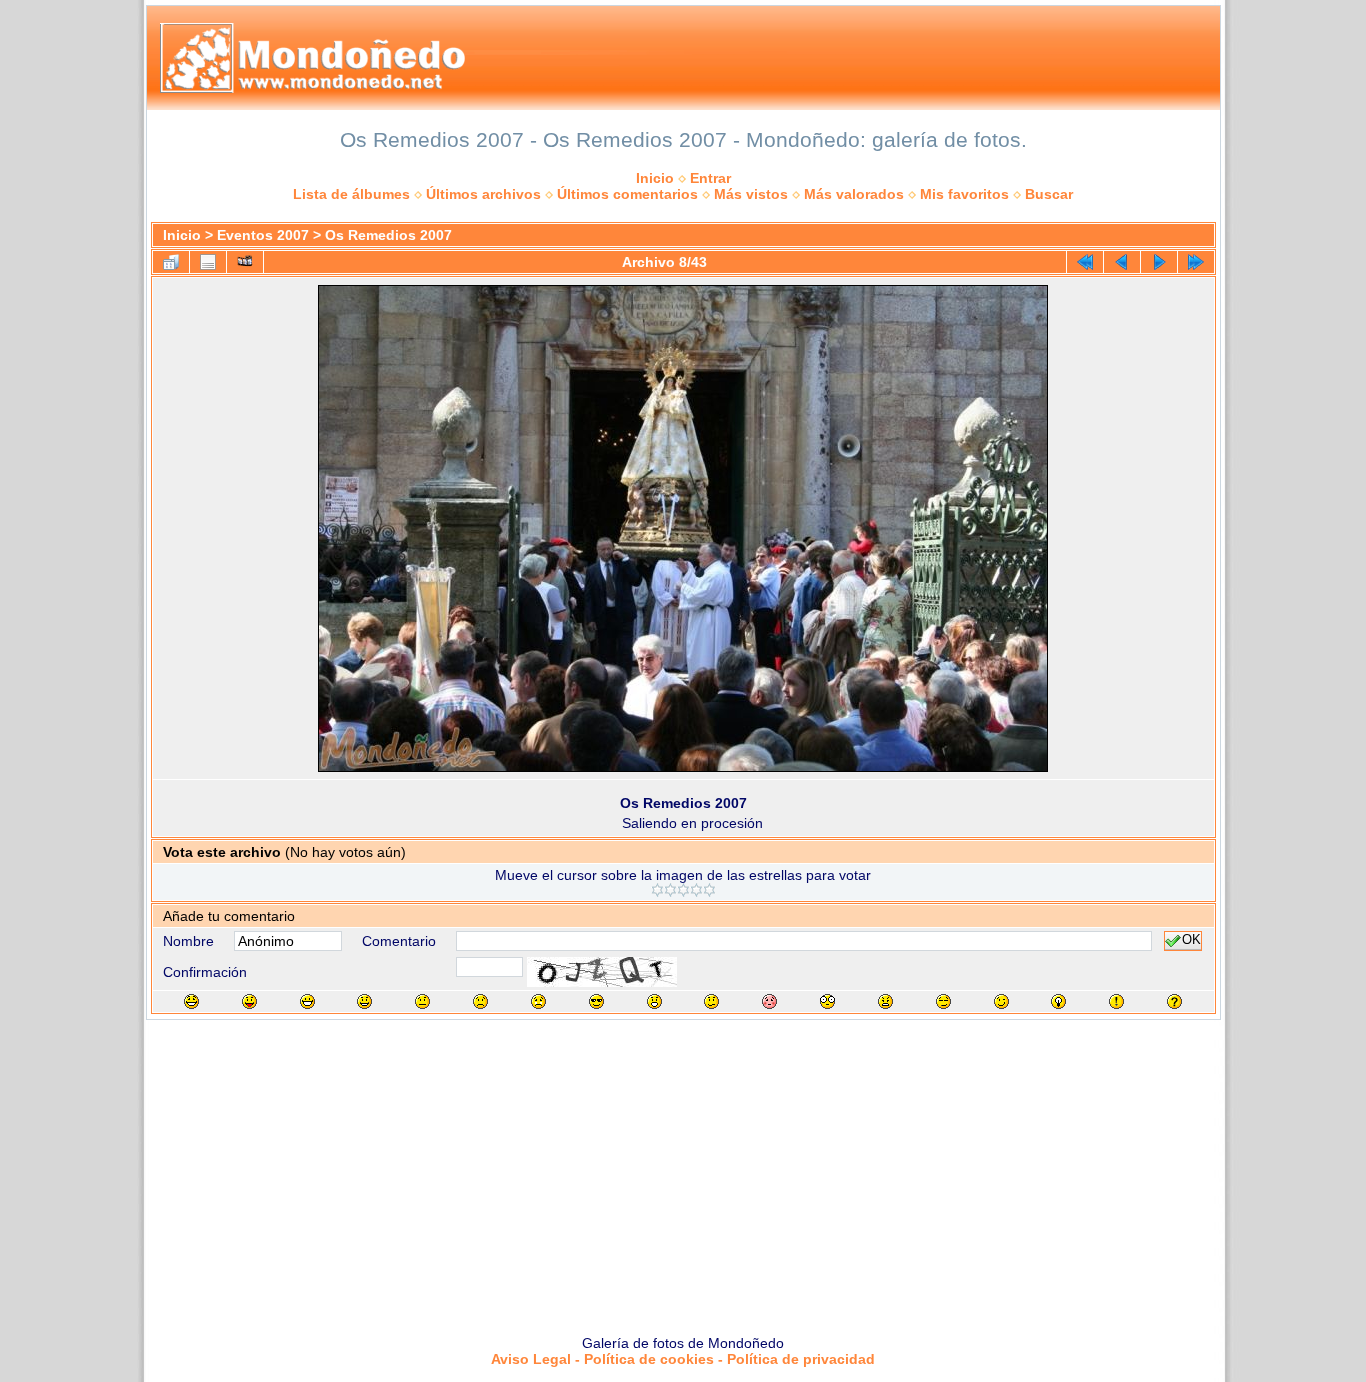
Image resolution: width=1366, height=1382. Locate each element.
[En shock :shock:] (827, 1001)
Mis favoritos (964, 194)
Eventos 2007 (263, 235)
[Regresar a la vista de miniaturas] (171, 262)
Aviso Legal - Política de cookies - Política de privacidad (683, 1359)
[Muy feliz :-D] (307, 1001)
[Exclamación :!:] (1116, 1001)
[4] (696, 890)
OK (1191, 941)
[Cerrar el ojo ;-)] (1001, 1001)
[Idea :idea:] (1058, 1001)
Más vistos (751, 194)
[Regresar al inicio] (1085, 262)
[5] (709, 890)
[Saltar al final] (1196, 262)
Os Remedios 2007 (388, 235)
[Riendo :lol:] (191, 1001)
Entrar (710, 178)
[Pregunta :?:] (1174, 1001)
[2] (670, 890)
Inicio (655, 178)
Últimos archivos (483, 194)
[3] (683, 890)
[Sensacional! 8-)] (596, 1001)
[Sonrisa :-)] (364, 1001)
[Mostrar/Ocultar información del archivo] (208, 262)
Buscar (1049, 194)
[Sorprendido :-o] (654, 1001)
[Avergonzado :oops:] (769, 1001)
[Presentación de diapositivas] (245, 262)
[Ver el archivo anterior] (1122, 262)
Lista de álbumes (351, 194)
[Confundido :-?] (711, 1001)
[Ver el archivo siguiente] (1159, 262)
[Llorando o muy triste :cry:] (538, 1001)
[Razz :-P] (249, 1001)
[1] (657, 890)
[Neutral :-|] (422, 1001)
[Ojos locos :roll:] (943, 1001)
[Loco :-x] (885, 1001)
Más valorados (854, 194)
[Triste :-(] (480, 1001)
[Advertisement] (683, 1170)
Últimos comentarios (627, 194)
